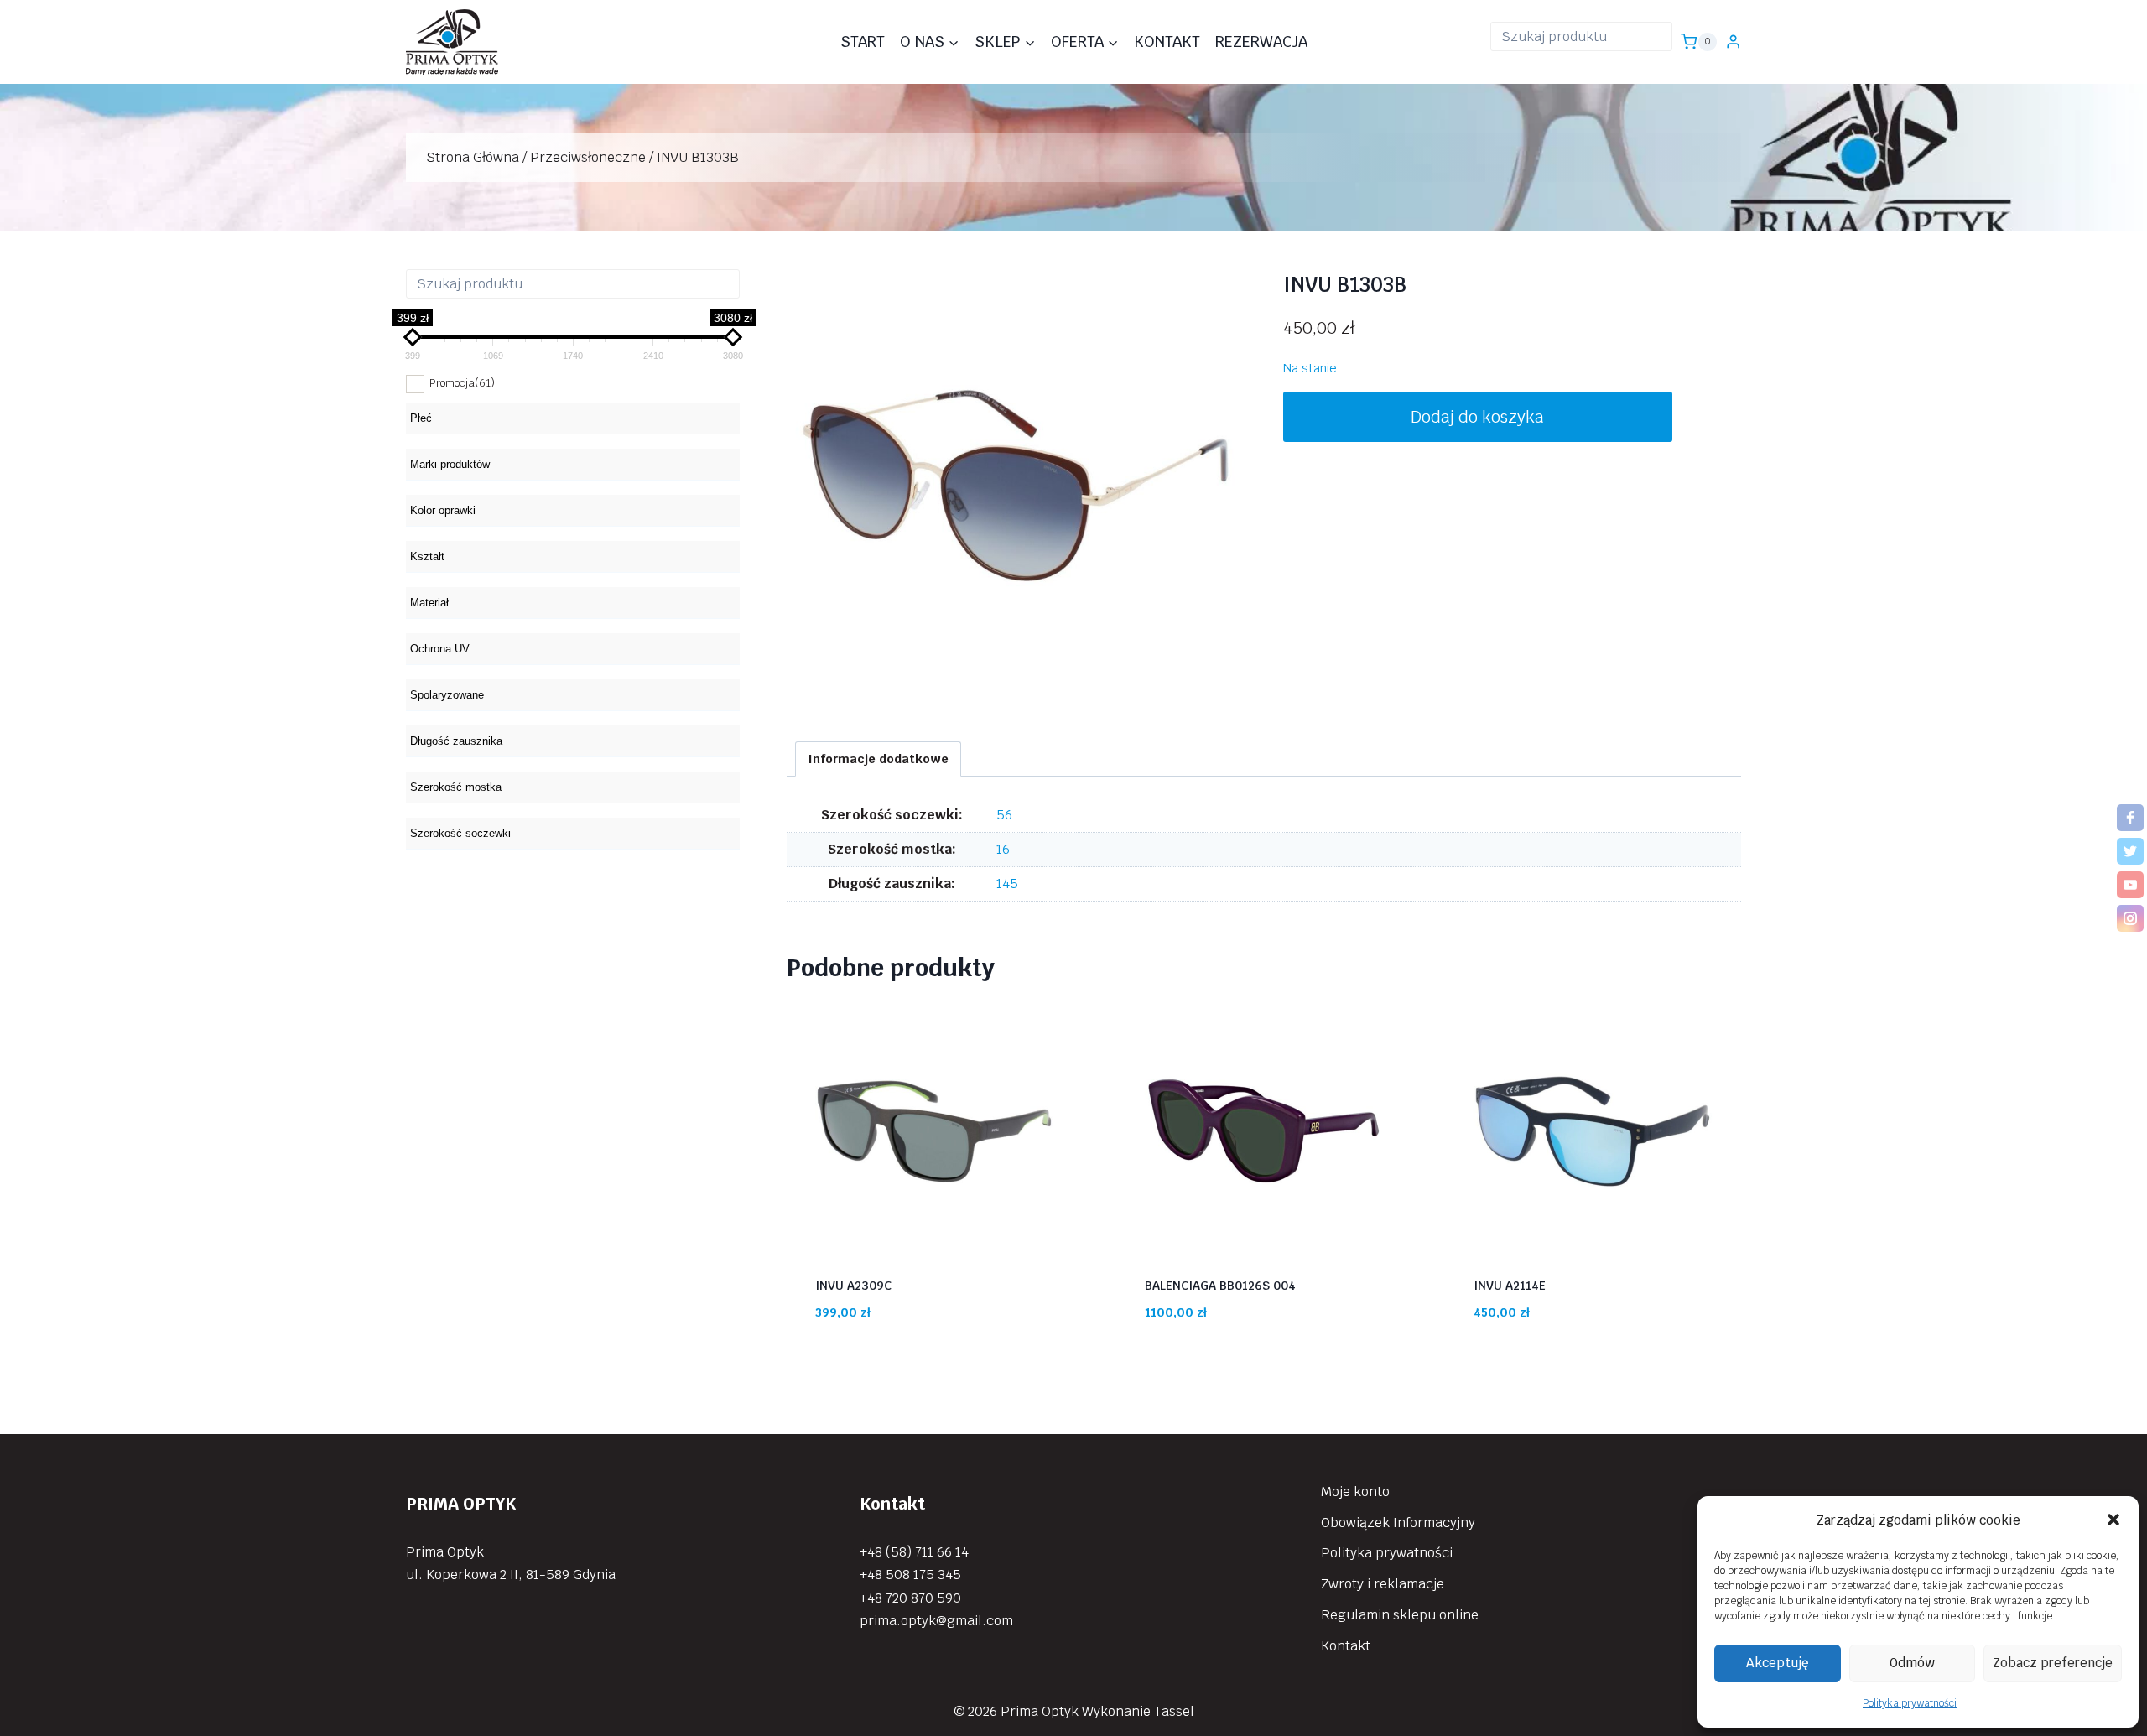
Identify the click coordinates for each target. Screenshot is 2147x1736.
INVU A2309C (853, 1286)
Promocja (462, 383)
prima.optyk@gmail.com (936, 1621)
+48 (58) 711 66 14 (914, 1552)
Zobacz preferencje (2053, 1663)
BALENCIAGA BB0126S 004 (1220, 1286)
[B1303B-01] (1016, 486)
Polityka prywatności (1910, 1703)
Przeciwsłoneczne (588, 157)
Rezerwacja (1261, 42)
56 (1004, 815)
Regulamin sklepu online (1400, 1615)
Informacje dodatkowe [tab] (879, 759)
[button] (2113, 1520)
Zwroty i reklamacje (1383, 1584)
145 (1007, 884)
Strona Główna (473, 157)
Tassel (1174, 1711)
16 (1003, 849)
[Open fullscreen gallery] (1228, 698)
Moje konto (1355, 1492)
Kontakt (1167, 42)
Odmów (1912, 1663)
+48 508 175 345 (910, 1575)
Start (863, 42)
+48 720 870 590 (910, 1598)
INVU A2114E (1510, 1286)
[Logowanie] (1733, 42)
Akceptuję (1778, 1663)
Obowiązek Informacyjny (1398, 1523)
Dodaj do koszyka (1477, 417)
